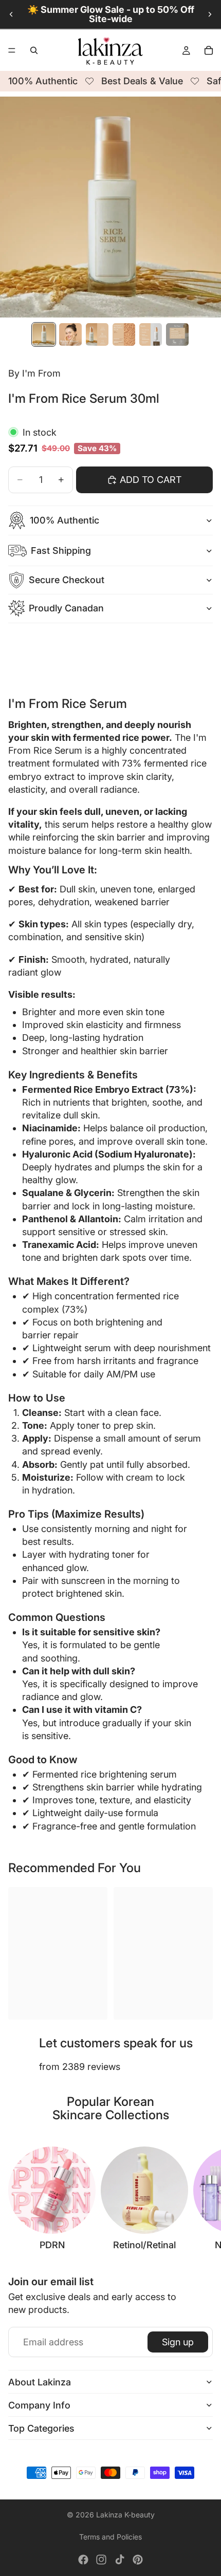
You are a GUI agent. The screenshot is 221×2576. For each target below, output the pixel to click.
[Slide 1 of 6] (44, 334)
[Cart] (209, 50)
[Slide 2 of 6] (70, 334)
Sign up (178, 2342)
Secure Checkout (67, 580)
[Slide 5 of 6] (151, 334)
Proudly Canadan (66, 608)
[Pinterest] (138, 2560)
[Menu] (12, 50)
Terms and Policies (110, 2537)
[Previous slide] (11, 14)
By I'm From (34, 373)
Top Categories (41, 2428)
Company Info (39, 2405)
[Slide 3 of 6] (97, 334)
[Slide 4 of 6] (124, 334)
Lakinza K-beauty (125, 2515)
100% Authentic (65, 520)
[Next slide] (210, 14)
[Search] (34, 50)
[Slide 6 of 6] (177, 334)
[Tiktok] (120, 2560)
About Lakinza (40, 2382)
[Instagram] (101, 2560)
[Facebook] (83, 2560)
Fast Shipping (61, 550)
